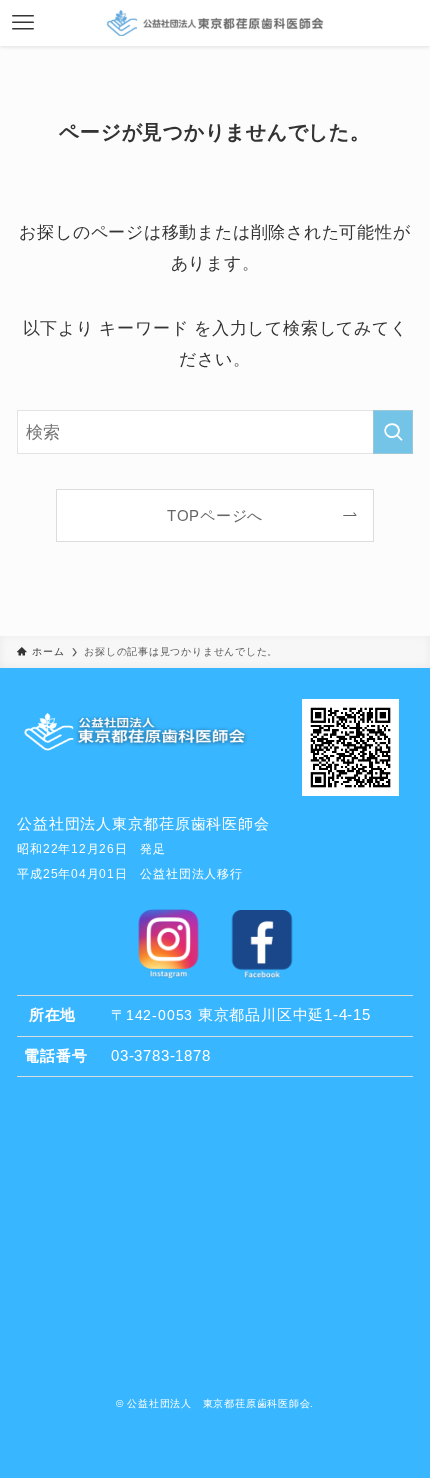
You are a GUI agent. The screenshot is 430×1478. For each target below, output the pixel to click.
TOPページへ (215, 515)
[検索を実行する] (393, 432)
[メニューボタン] (23, 23)
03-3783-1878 (160, 1055)
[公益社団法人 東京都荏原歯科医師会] (214, 23)
